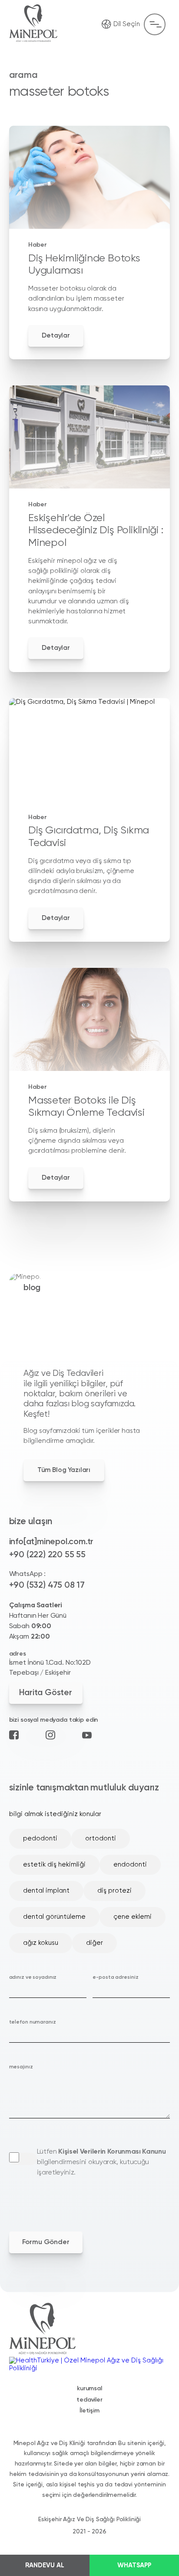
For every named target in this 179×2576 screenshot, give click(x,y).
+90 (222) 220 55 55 (47, 1555)
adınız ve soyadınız (33, 1977)
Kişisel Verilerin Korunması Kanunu (112, 2152)
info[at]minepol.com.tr (51, 1542)
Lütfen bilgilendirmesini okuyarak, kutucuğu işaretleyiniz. (101, 2162)
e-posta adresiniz (115, 1977)
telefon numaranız (33, 2022)
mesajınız (21, 2067)
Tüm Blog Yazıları (64, 1470)
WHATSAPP (134, 2565)
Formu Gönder (46, 2242)
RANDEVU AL (45, 2565)
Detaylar (56, 336)
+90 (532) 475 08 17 (47, 1585)
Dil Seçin (127, 24)
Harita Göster (45, 1693)
